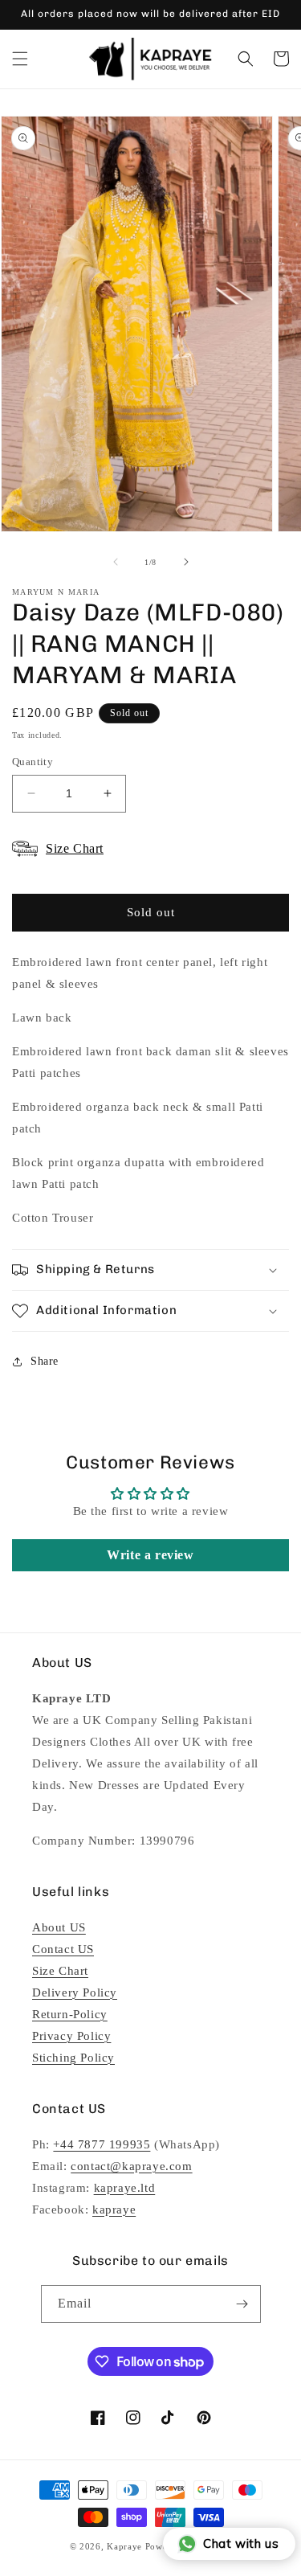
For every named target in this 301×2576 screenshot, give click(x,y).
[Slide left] (116, 562)
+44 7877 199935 (102, 2144)
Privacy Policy (71, 2036)
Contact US (63, 1949)
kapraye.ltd (125, 2188)
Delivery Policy (75, 1992)
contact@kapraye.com (131, 2166)
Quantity (33, 762)
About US (59, 1927)
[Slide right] (186, 562)
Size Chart (60, 1971)
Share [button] (45, 1361)
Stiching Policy (73, 2058)
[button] (20, 59)
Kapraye (124, 2546)
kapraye (114, 2209)
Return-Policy (70, 2014)
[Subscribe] (242, 2304)
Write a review (150, 1555)
